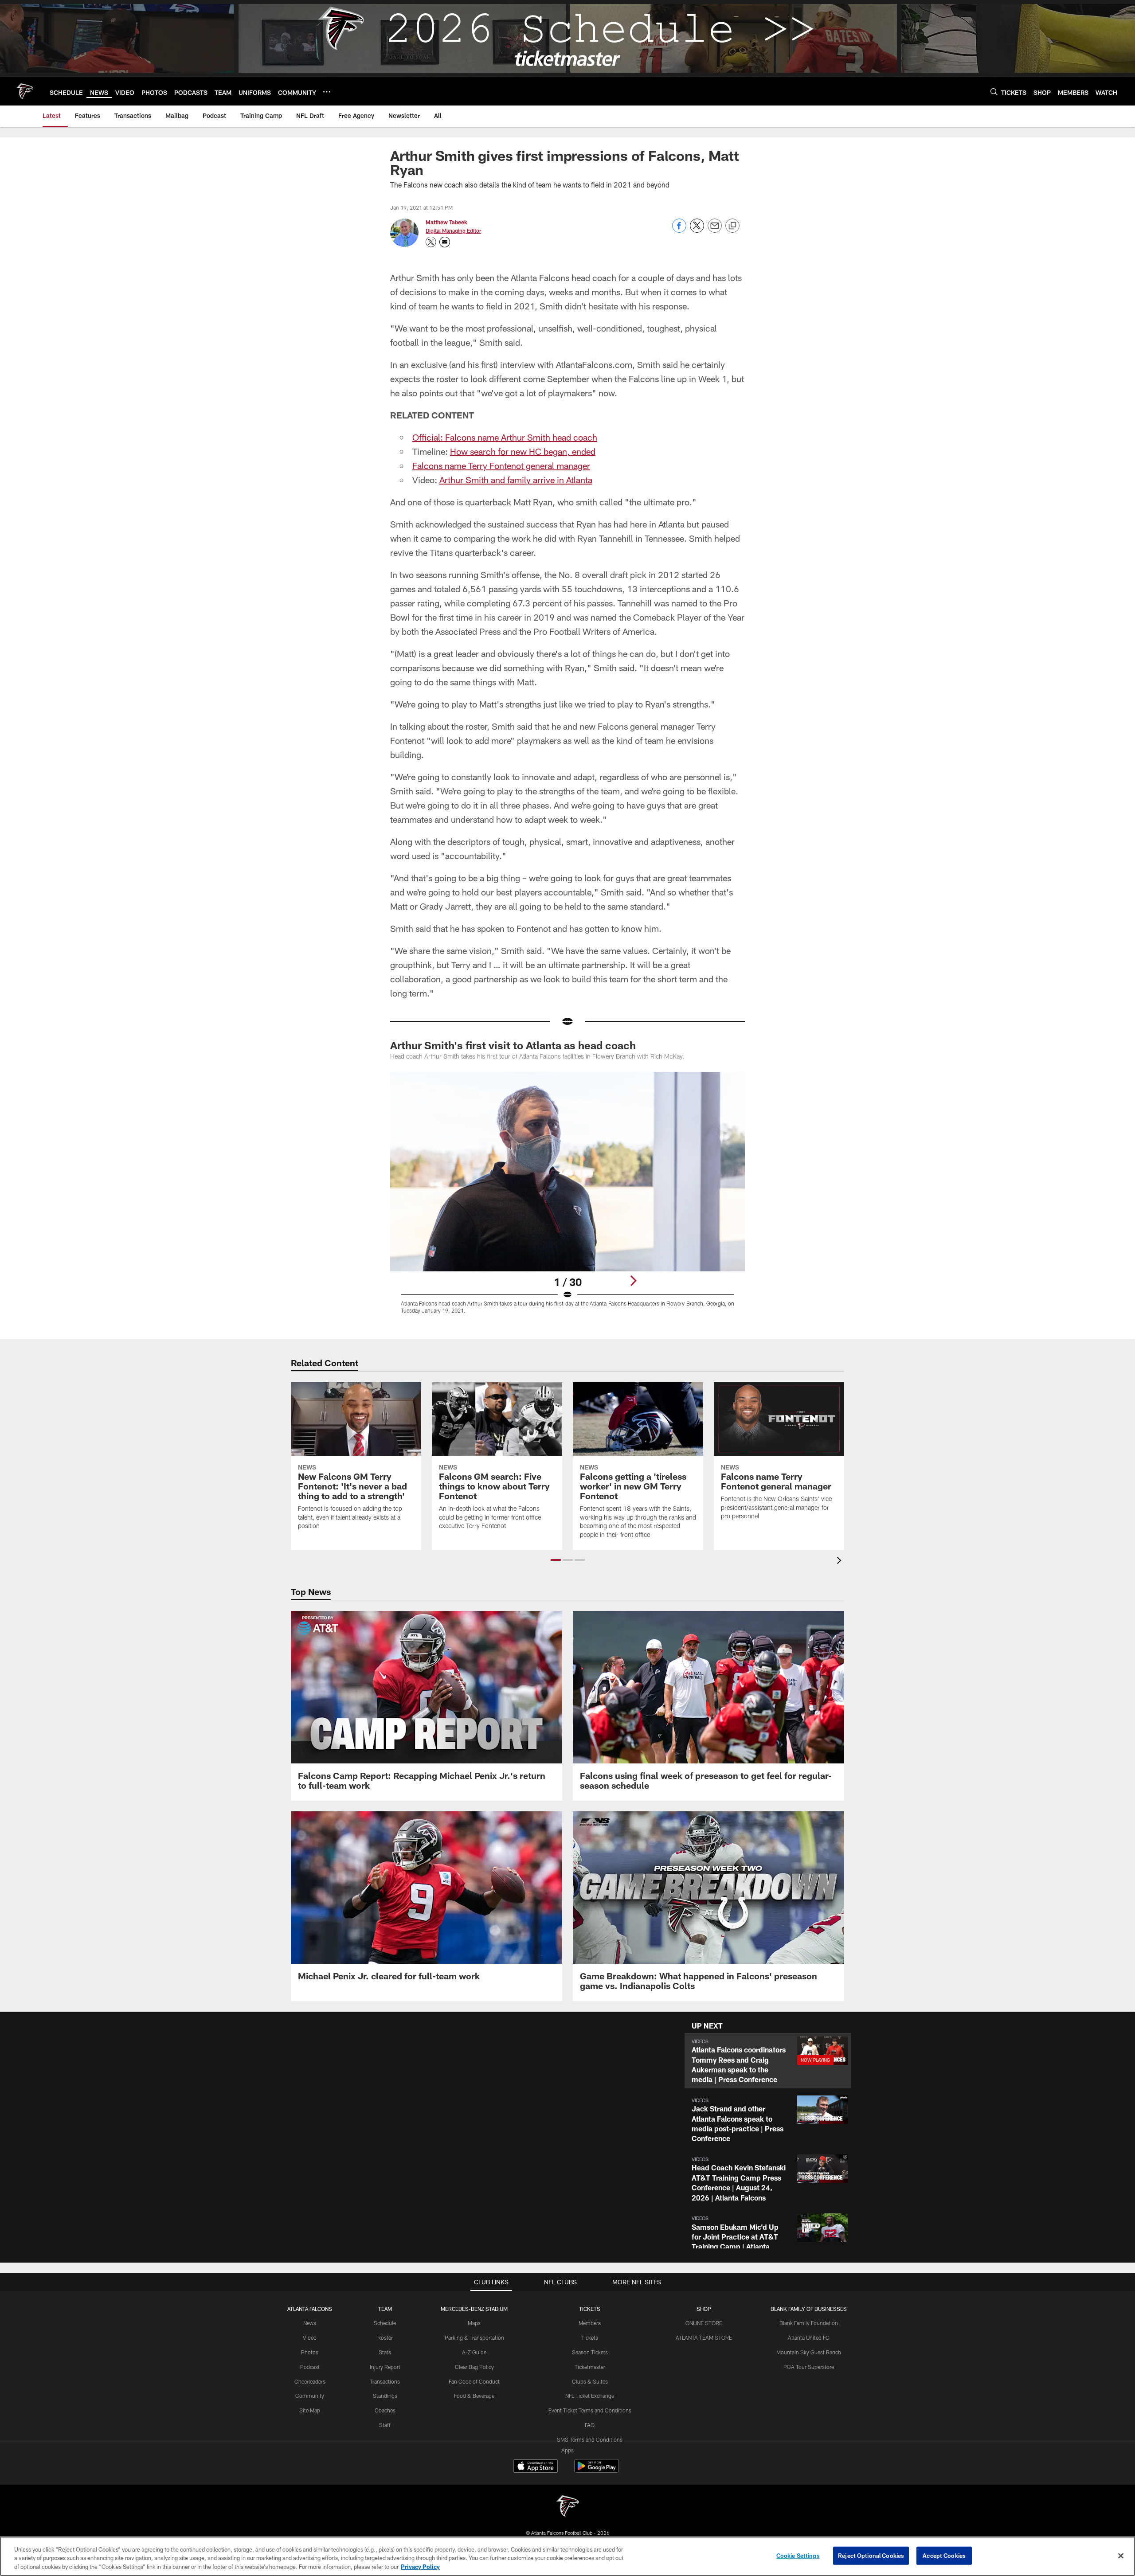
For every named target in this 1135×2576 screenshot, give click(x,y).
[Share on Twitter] (697, 230)
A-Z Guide (474, 2352)
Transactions (385, 2381)
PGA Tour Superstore (809, 2367)
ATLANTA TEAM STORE (704, 2338)
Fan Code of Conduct (474, 2381)
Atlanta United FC (809, 2338)
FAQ (590, 2425)
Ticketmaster (590, 2367)
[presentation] (841, 1562)
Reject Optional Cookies (871, 2555)
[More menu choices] (327, 92)
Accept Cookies (944, 2555)
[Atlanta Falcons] (567, 2507)
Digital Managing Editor (453, 231)
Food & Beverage (474, 2396)
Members (590, 2323)
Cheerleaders (310, 2381)
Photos (310, 2352)
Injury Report (385, 2367)
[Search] (994, 92)
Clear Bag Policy (474, 2367)
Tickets (590, 2338)
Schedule (385, 2323)
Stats (385, 2352)
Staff (385, 2425)
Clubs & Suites (590, 2381)
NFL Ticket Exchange (590, 2396)
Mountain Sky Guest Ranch (809, 2352)
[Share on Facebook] (679, 230)
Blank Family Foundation (809, 2323)
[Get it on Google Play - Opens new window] (597, 2470)
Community (310, 2396)
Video (310, 2338)
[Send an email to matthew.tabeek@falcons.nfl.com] (445, 242)
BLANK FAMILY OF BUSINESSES (809, 2309)
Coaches (385, 2410)
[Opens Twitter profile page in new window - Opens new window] (431, 242)
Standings (385, 2396)
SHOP (704, 2309)
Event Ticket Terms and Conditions (590, 2410)
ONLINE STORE (704, 2323)
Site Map (310, 2410)
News (310, 2323)
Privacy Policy (420, 2567)
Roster (385, 2338)
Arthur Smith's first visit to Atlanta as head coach (513, 1045)
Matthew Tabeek (446, 222)
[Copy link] (732, 226)
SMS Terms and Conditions (590, 2439)
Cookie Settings (798, 2555)
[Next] (633, 1281)
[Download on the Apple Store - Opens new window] (536, 2467)
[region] (567, 2556)
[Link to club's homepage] (25, 91)
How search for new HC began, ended (523, 451)
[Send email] (715, 230)
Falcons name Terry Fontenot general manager (501, 465)
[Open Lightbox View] (567, 1198)
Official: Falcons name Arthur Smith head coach (505, 437)
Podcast (310, 2367)
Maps (474, 2323)
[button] (556, 1560)
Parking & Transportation (474, 2338)
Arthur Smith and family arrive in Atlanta (516, 480)
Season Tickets (590, 2352)
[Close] (1121, 2556)
